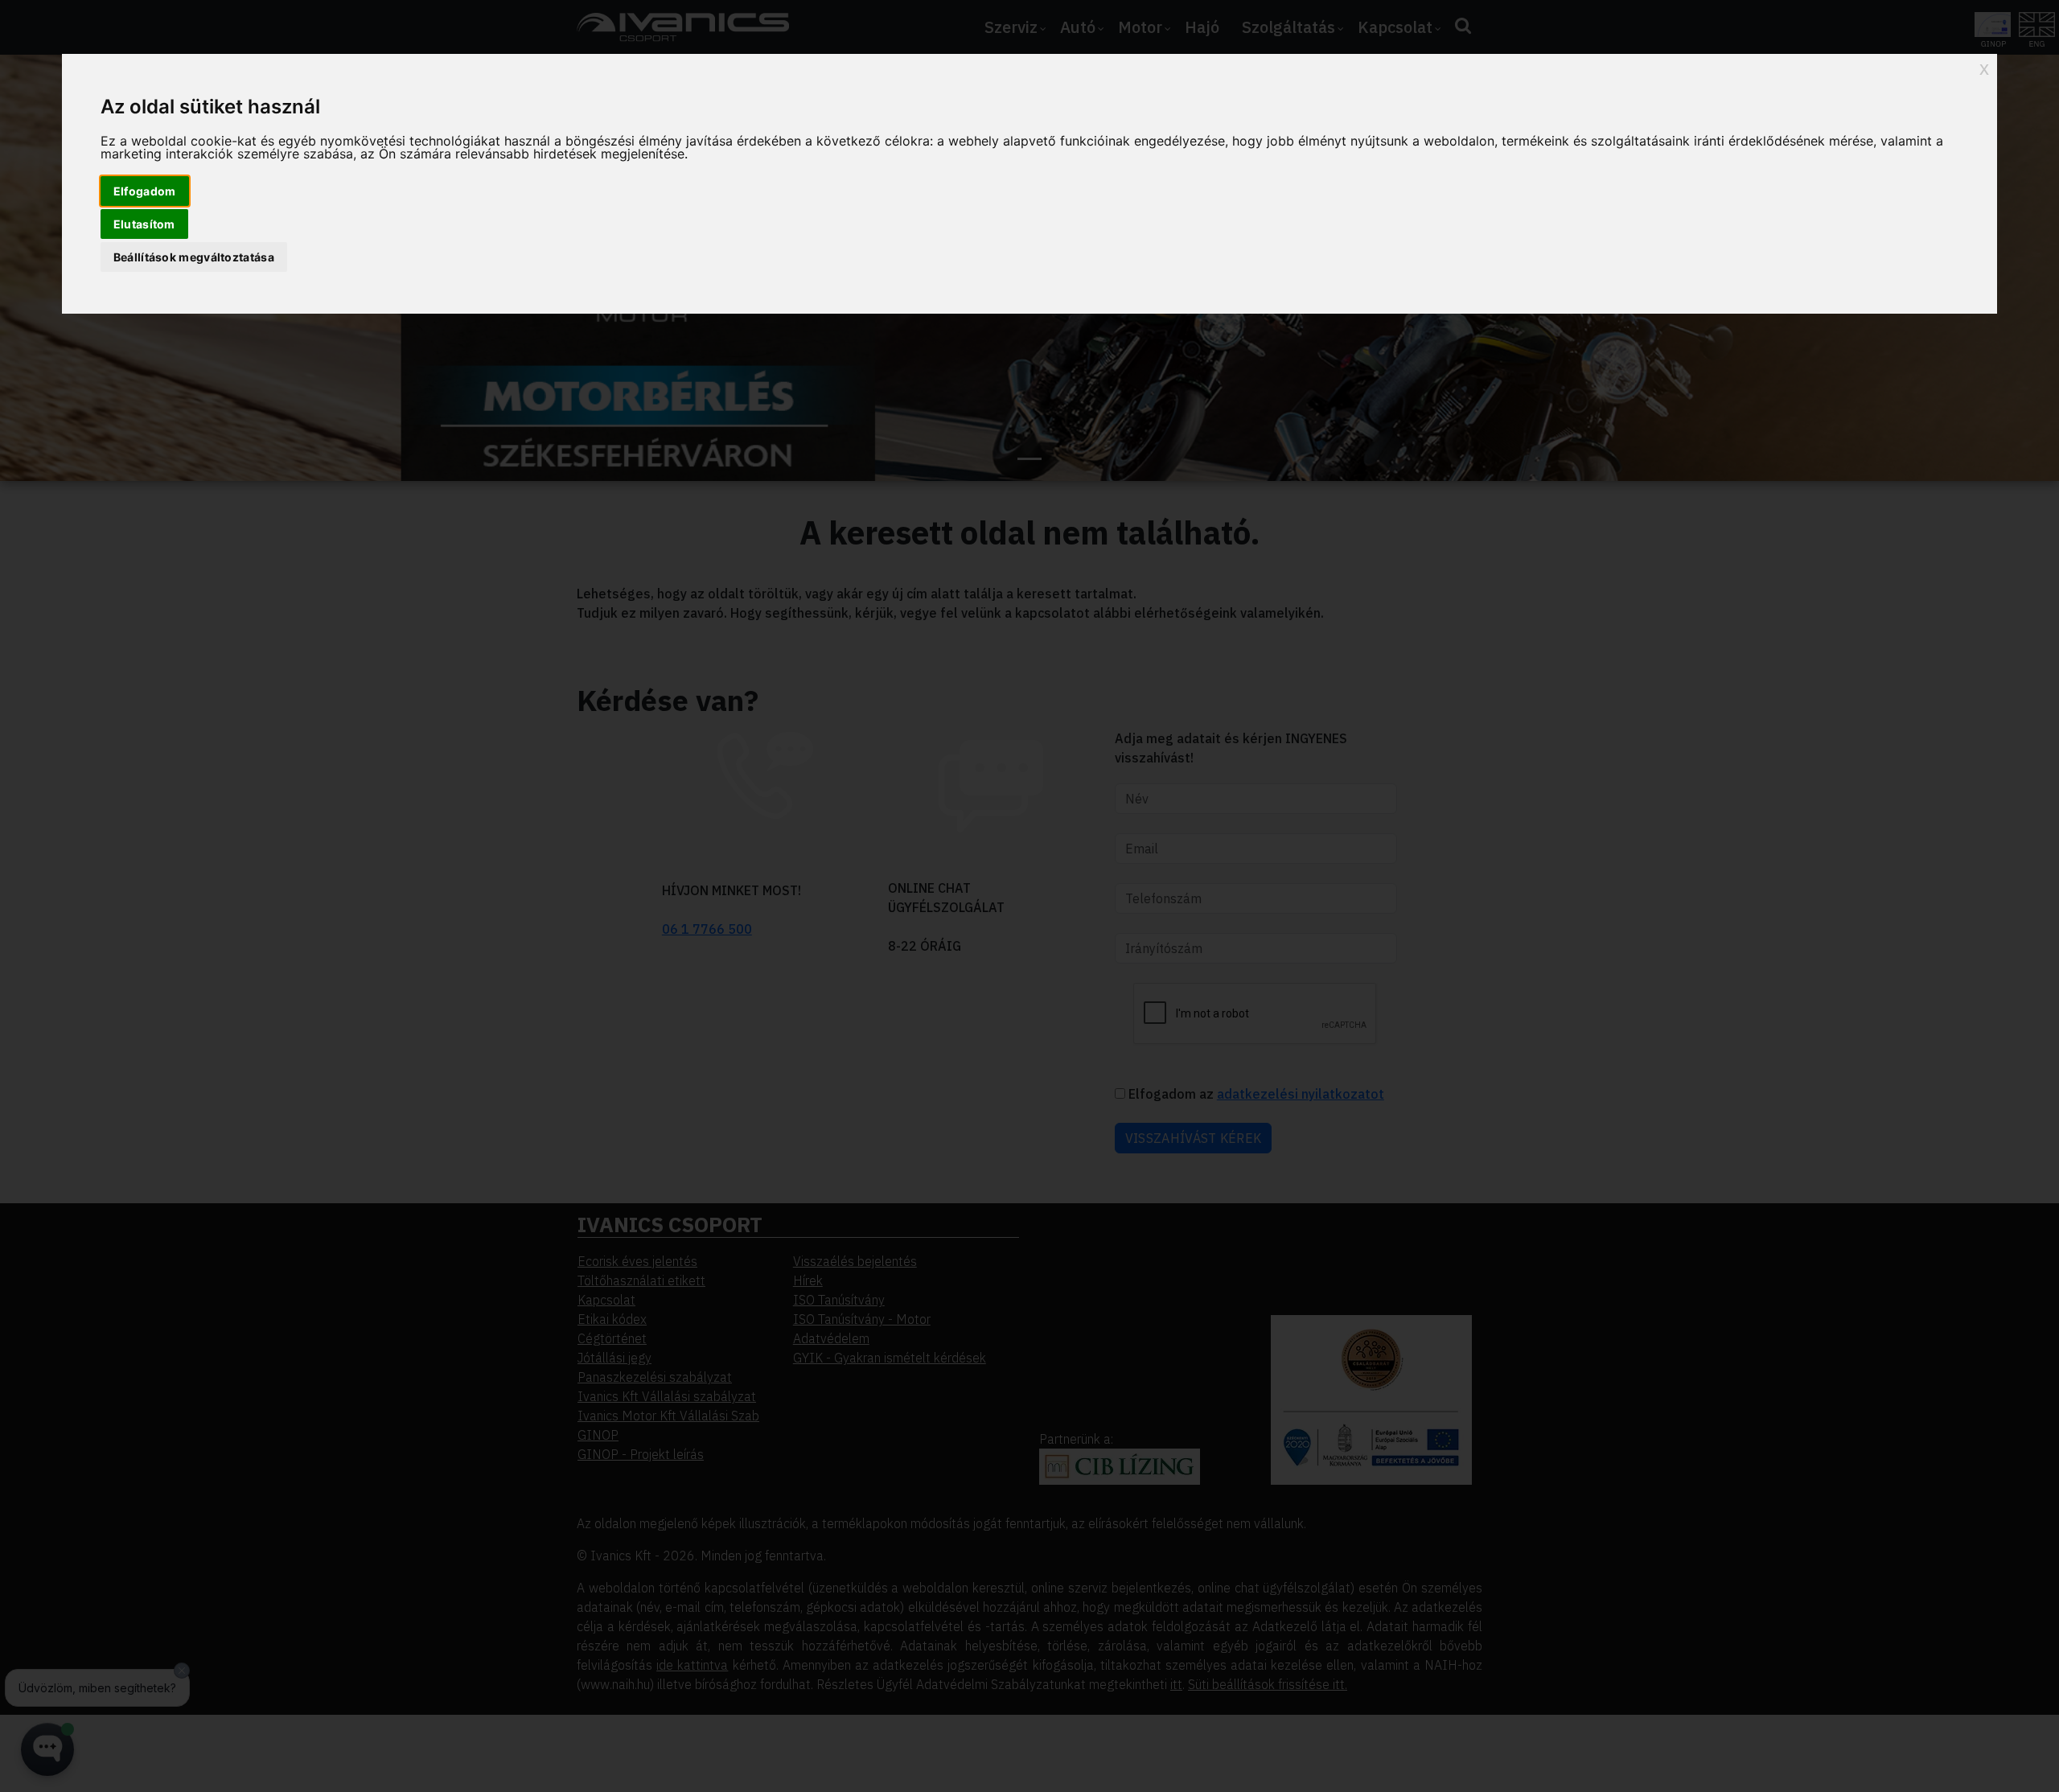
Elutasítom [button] (144, 224)
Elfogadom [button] (145, 191)
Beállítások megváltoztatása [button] (194, 257)
